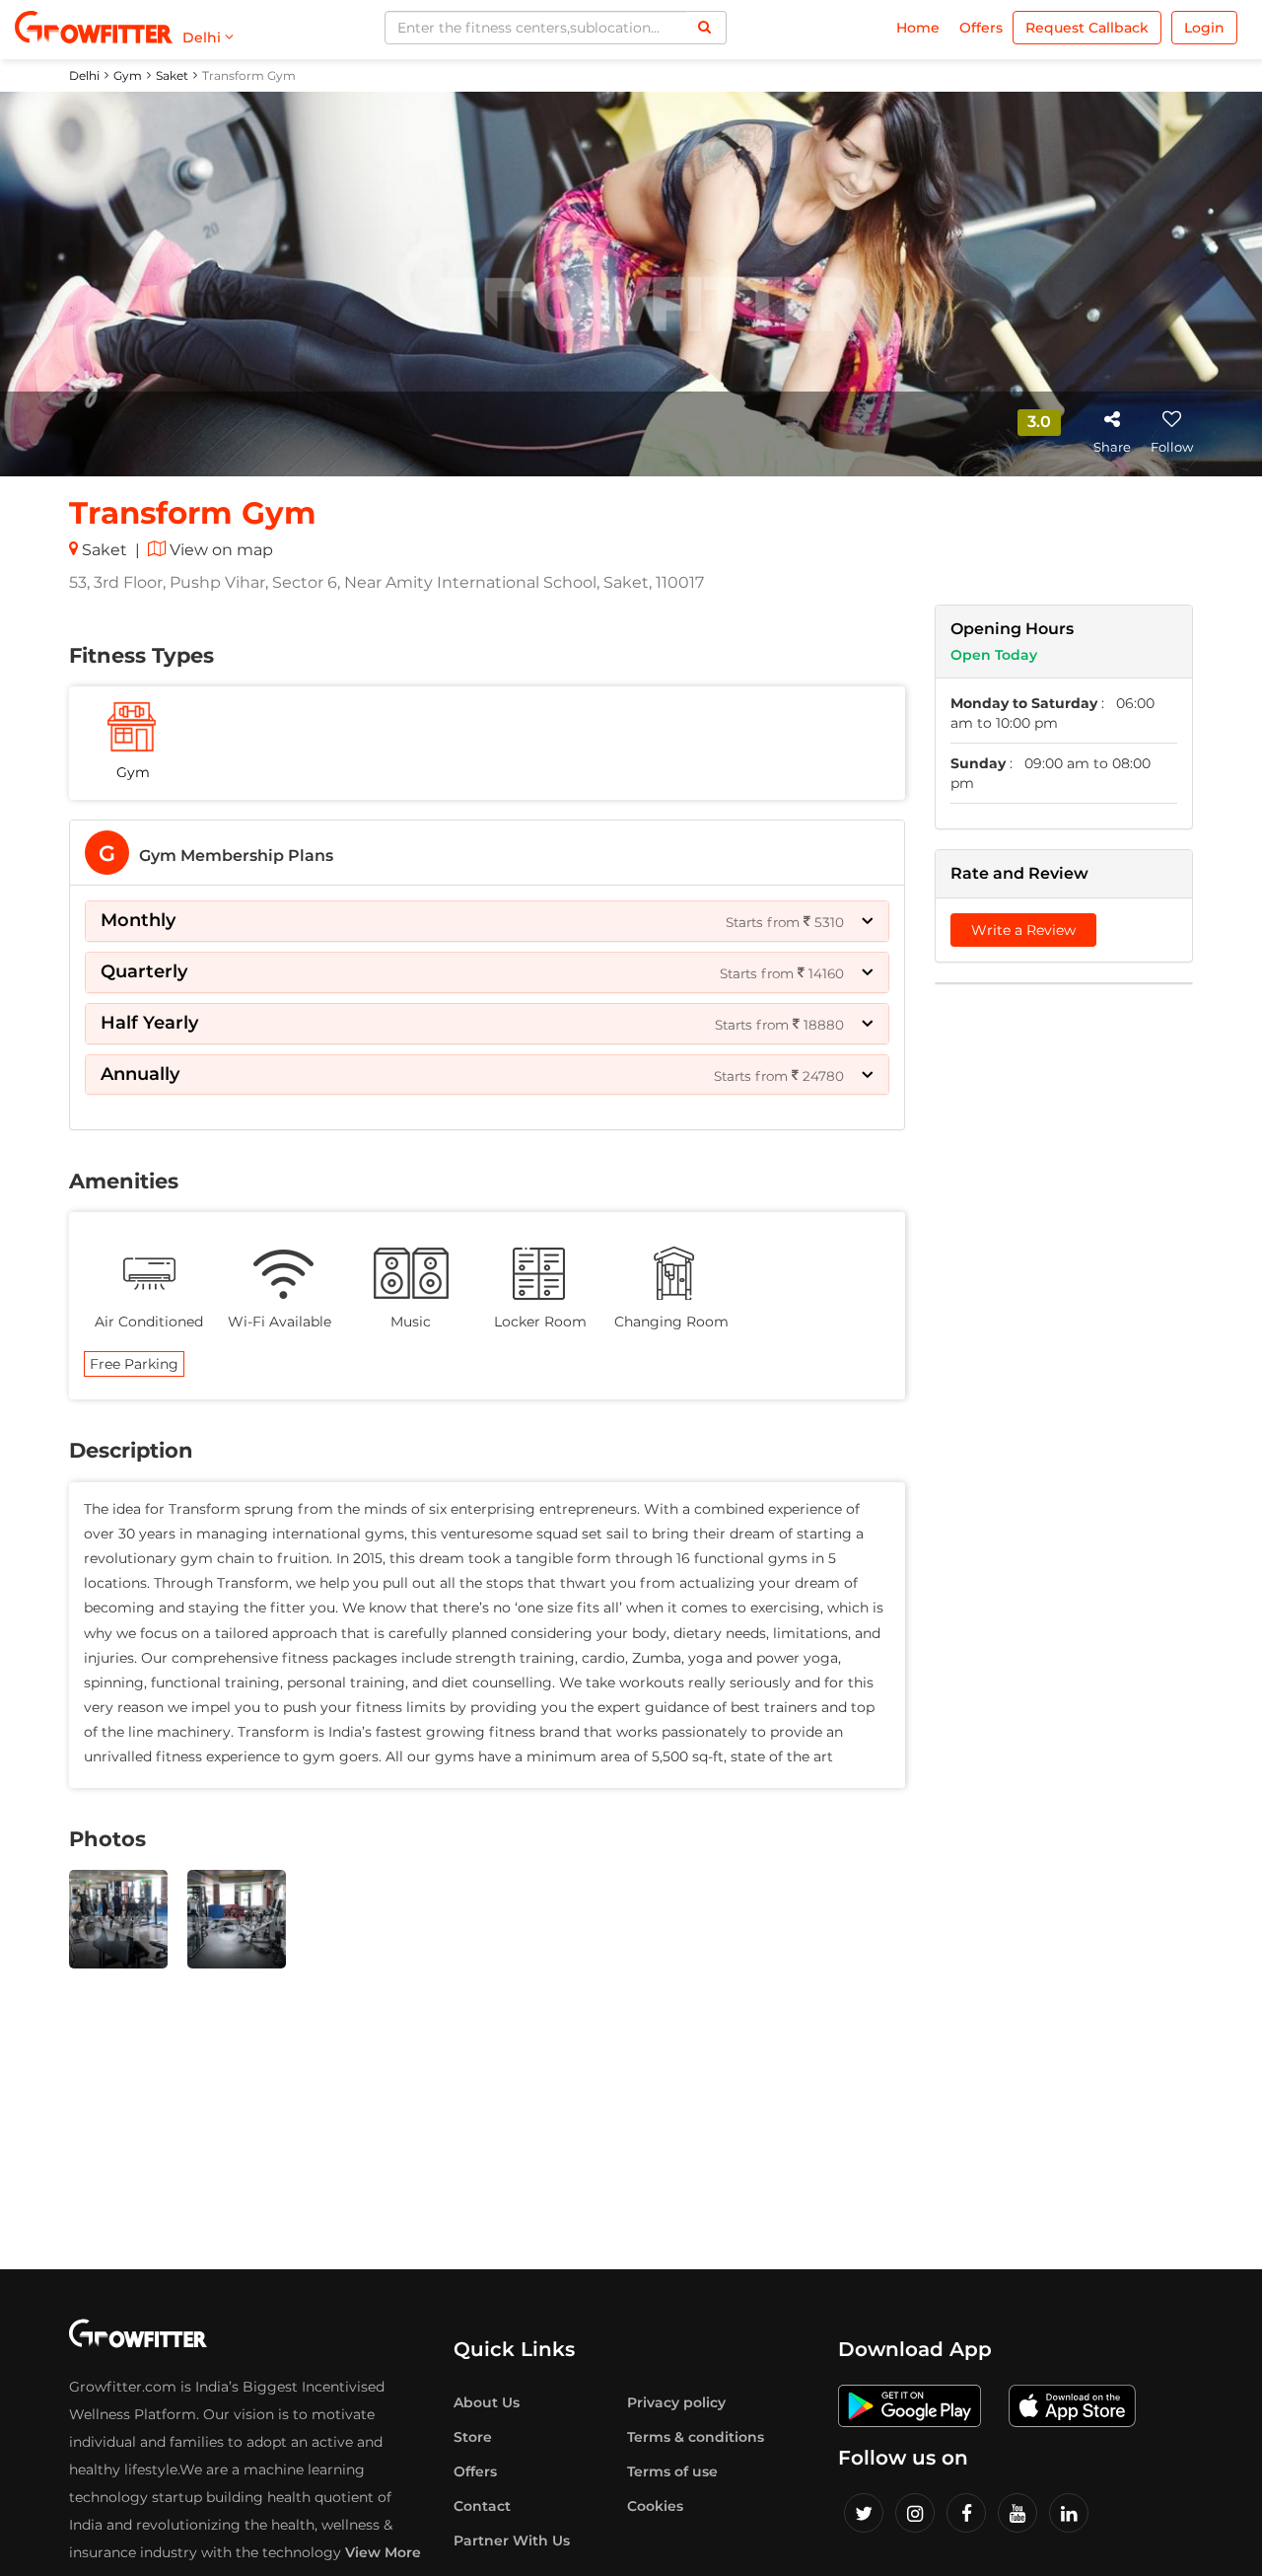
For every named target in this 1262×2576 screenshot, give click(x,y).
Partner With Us (512, 2540)
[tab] (487, 853)
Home (918, 28)
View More (383, 2552)
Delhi (84, 75)
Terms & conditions (696, 2437)
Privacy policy (676, 2402)
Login (1204, 28)
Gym (128, 75)
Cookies (655, 2506)
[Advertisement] (1064, 1300)
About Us (487, 2402)
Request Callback (1087, 28)
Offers (981, 28)
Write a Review (1023, 930)
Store (473, 2437)
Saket (172, 75)
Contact (482, 2506)
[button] (487, 921)
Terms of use (672, 2471)
